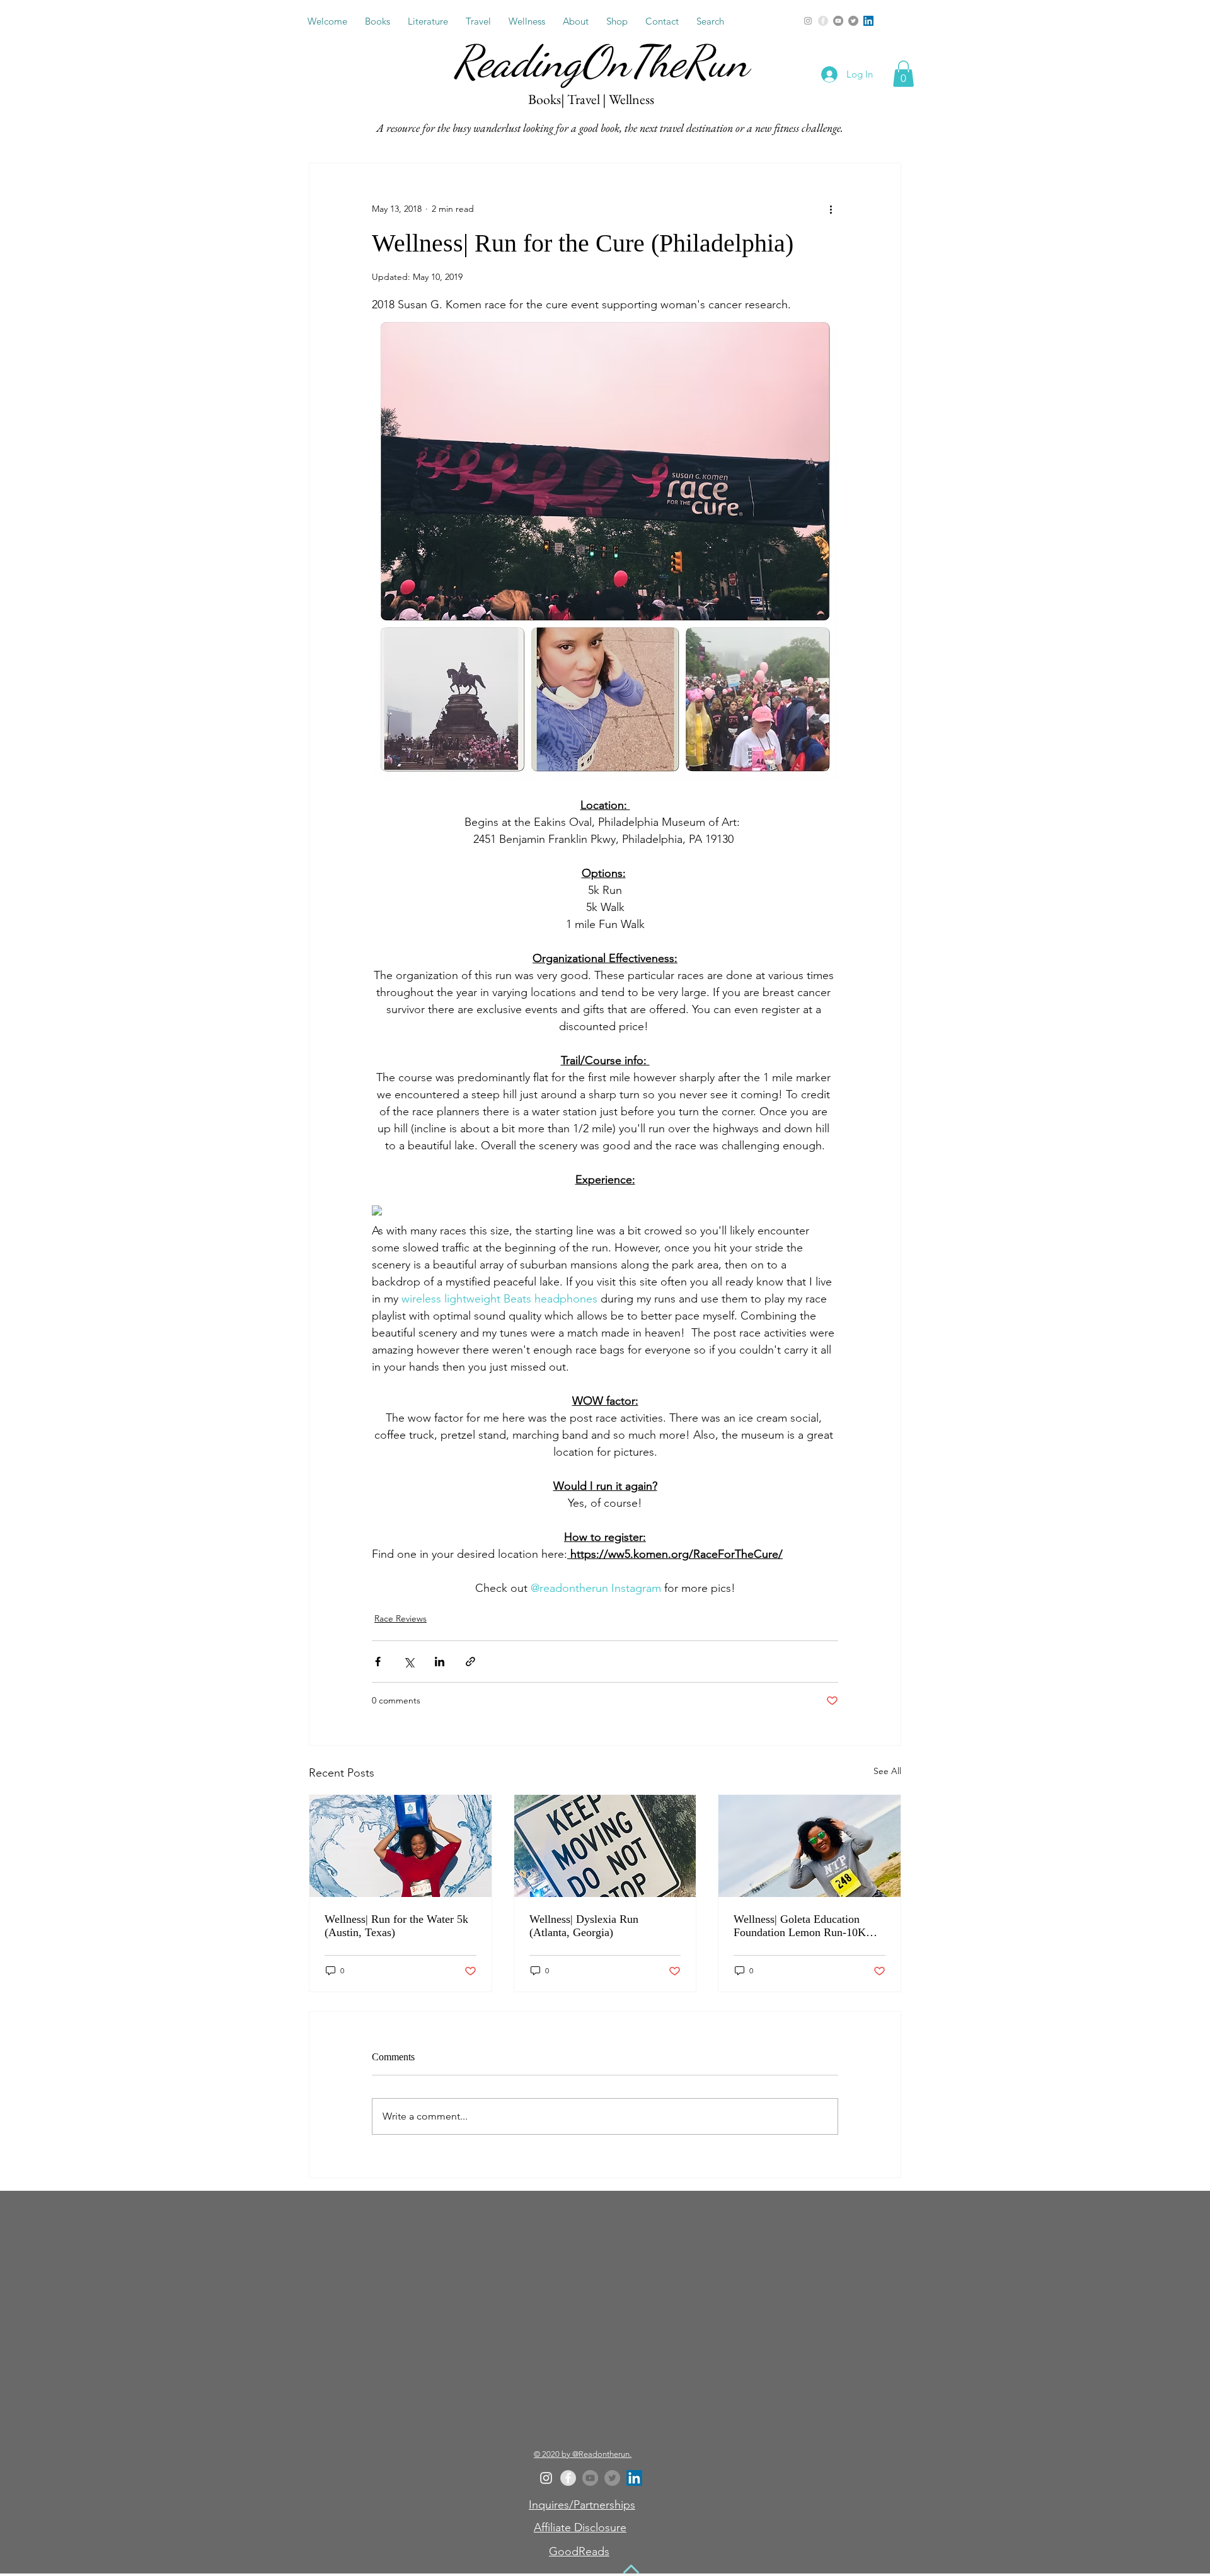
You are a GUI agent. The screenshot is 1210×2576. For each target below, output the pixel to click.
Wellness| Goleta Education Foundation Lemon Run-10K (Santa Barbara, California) (800, 1926)
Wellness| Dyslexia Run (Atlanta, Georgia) (584, 1926)
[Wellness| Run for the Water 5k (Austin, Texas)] (400, 1846)
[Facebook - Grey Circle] (823, 21)
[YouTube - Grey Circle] (838, 21)
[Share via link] (470, 1662)
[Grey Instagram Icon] (808, 21)
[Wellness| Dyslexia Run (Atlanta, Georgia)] (605, 1846)
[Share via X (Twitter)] (409, 1662)
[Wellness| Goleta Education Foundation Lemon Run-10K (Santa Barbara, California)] (810, 1846)
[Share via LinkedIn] (440, 1662)
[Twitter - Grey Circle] (853, 21)
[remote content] (484, 1212)
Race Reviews (400, 1618)
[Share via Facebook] (378, 1662)
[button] (377, 21)
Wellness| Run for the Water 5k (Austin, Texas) (396, 1926)
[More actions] (831, 209)
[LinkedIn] (868, 21)
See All (887, 1771)
